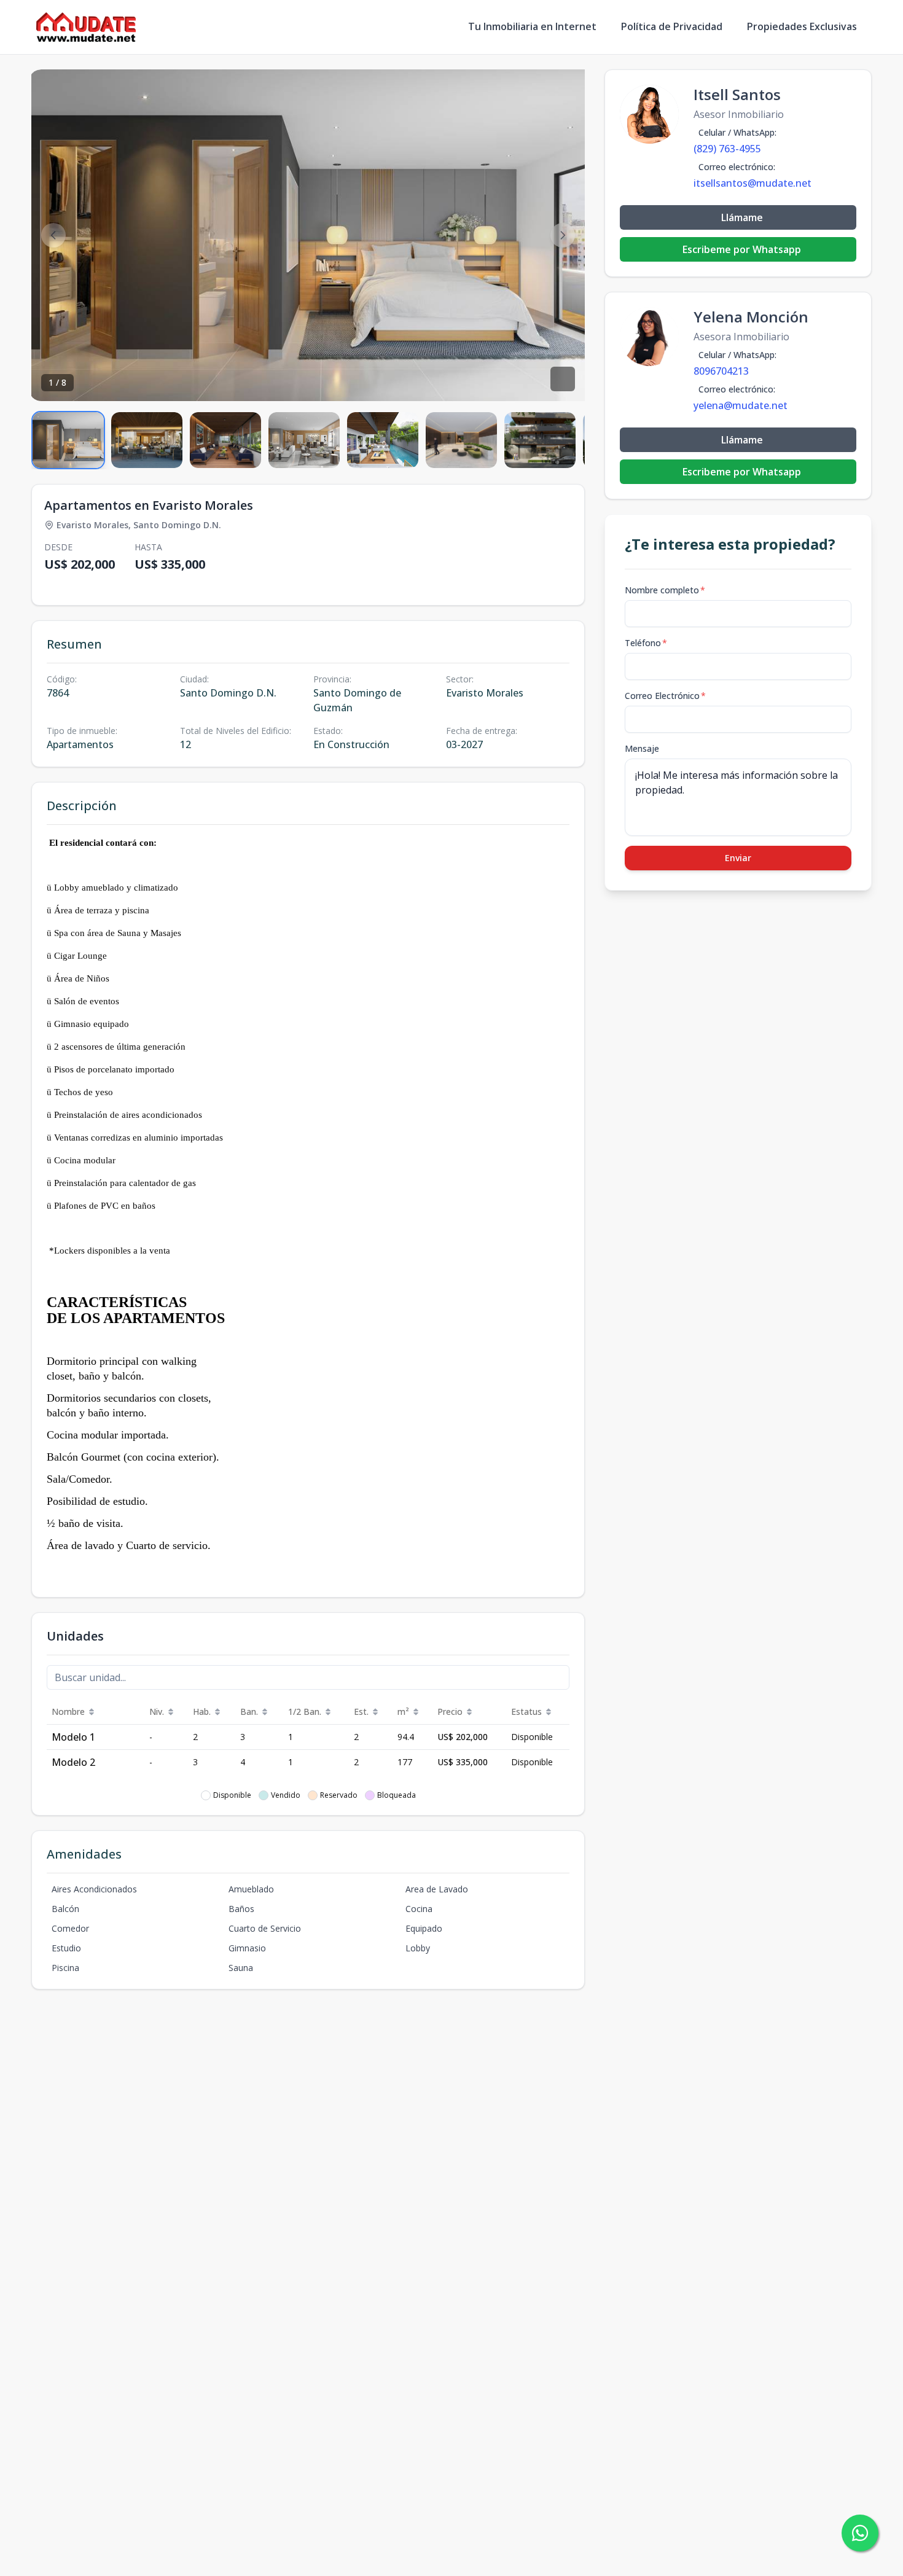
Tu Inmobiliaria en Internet (532, 26)
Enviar (738, 858)
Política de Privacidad (672, 26)
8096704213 (721, 371)
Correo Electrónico (665, 696)
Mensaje (642, 748)
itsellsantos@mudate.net (752, 183)
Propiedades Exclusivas (802, 26)
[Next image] (563, 235)
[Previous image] (53, 235)
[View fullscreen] (563, 379)
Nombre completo (665, 590)
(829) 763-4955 (727, 149)
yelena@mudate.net (741, 405)
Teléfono (646, 643)
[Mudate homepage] (86, 27)
